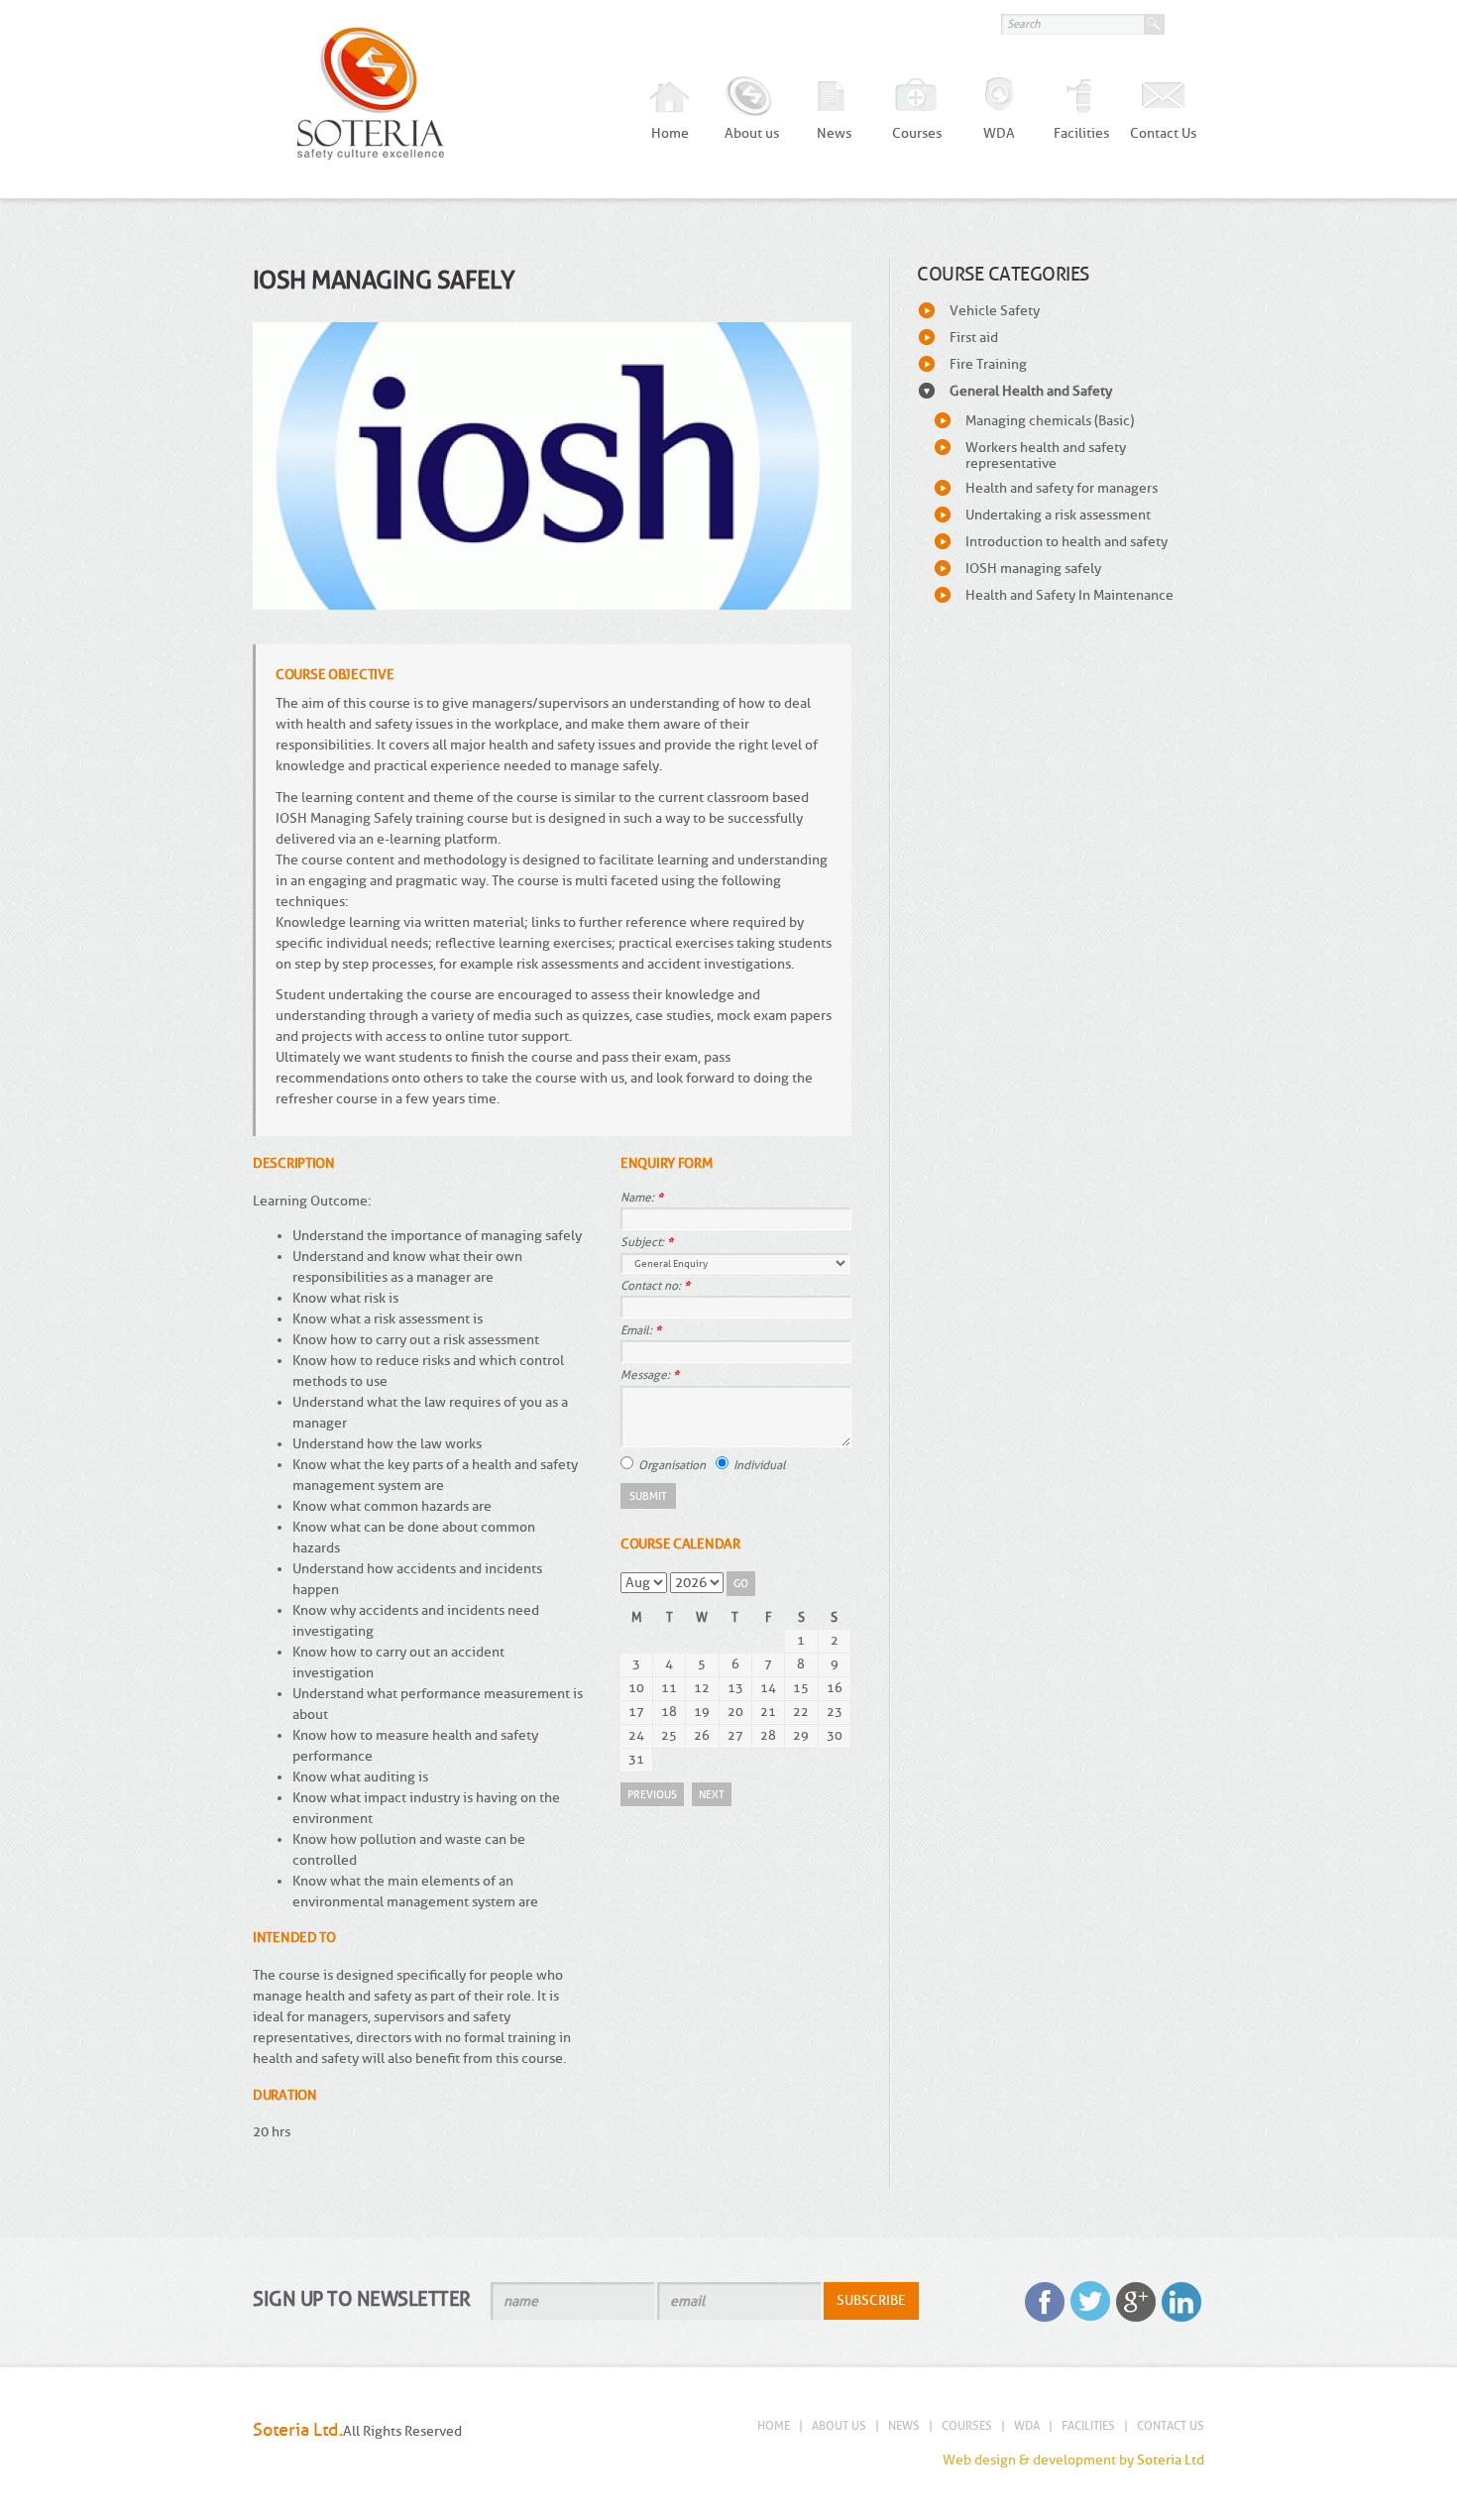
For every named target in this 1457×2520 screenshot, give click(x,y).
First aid (974, 338)
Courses (917, 133)
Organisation (672, 1465)
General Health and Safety (1031, 391)
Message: (650, 1375)
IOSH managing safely (1033, 569)
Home (670, 133)
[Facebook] (1045, 2302)
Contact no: (655, 1286)
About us (752, 133)
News (834, 133)
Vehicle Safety (995, 311)
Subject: (647, 1242)
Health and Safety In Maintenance (1069, 595)
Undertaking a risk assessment (1058, 515)
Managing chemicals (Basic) (1050, 421)
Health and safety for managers (1062, 488)
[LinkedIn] (1181, 2302)
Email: (641, 1330)
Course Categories (1003, 274)
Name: (642, 1198)
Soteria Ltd (1171, 2460)
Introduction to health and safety (1066, 542)
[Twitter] (1090, 2302)
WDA (999, 133)
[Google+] (1136, 2302)
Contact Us (1163, 133)
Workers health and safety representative (1046, 456)
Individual (760, 1465)
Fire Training (988, 364)
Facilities (1081, 133)
